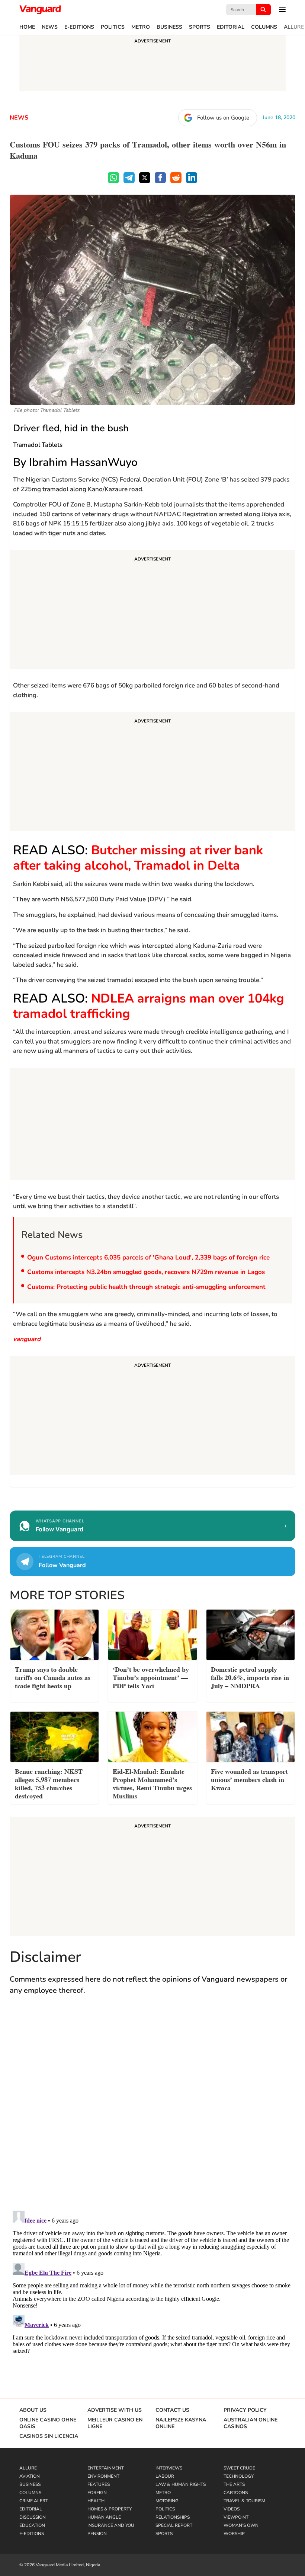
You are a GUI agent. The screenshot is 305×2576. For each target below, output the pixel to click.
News (50, 27)
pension (97, 2534)
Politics (113, 27)
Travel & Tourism (244, 2501)
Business (169, 27)
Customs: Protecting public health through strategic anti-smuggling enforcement (146, 1287)
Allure (294, 27)
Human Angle (104, 2517)
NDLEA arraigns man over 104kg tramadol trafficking (149, 1006)
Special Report (174, 2525)
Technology (239, 2476)
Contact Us (172, 2410)
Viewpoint (236, 2517)
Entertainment (106, 2468)
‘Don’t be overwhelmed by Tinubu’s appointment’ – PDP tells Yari (151, 1677)
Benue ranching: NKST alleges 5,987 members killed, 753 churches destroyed (49, 1783)
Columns (264, 27)
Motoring (167, 2501)
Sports (200, 27)
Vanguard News (40, 10)
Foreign (97, 2493)
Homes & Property (110, 2509)
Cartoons (236, 2493)
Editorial (231, 27)
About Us (33, 2410)
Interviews (169, 2468)
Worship (234, 2534)
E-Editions (79, 27)
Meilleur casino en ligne (115, 2423)
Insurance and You (111, 2525)
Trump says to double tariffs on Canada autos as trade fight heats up (53, 1677)
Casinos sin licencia (49, 2436)
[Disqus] (152, 2110)
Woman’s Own (241, 2525)
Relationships (173, 2517)
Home (27, 27)
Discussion (33, 2517)
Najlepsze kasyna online (181, 2423)
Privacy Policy (245, 2410)
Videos (232, 2509)
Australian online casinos (251, 2423)
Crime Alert (34, 2501)
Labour (165, 2476)
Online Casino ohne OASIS (48, 2423)
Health (96, 2501)
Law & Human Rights (181, 2484)
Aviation (30, 2476)
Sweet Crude (239, 2468)
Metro (141, 27)
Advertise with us (115, 2410)
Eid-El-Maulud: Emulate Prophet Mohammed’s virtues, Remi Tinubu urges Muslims (152, 1783)
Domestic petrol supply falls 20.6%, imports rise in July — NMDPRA (250, 1677)
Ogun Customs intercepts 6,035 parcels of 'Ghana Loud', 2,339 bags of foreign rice (148, 1257)
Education (32, 2525)
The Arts (234, 2484)
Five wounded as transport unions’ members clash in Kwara (249, 1779)
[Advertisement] (152, 610)
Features (99, 2484)
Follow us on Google (223, 118)
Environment (103, 2476)
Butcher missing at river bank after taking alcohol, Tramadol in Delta (138, 858)
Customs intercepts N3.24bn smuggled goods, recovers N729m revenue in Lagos (146, 1272)
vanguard (27, 1339)
